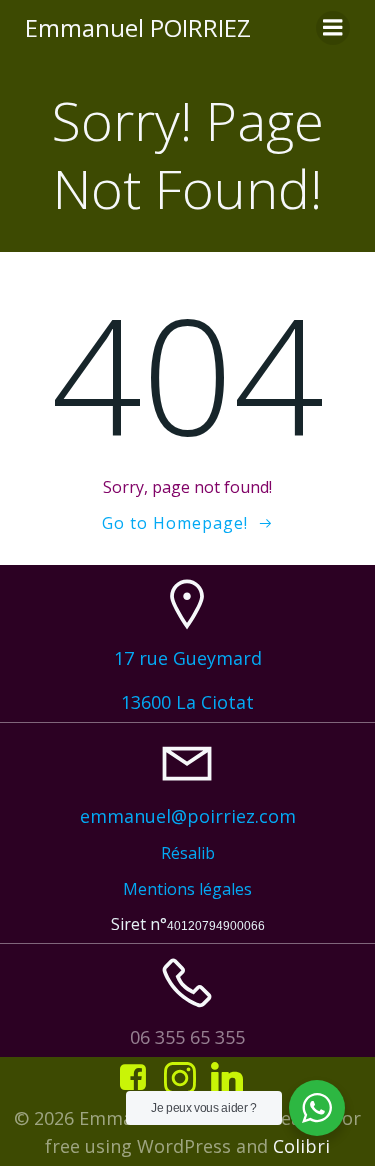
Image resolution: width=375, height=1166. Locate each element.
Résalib (188, 853)
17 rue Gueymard (188, 658)
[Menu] (333, 28)
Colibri (301, 1146)
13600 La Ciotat (187, 702)
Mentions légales (187, 889)
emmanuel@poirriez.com (188, 816)
